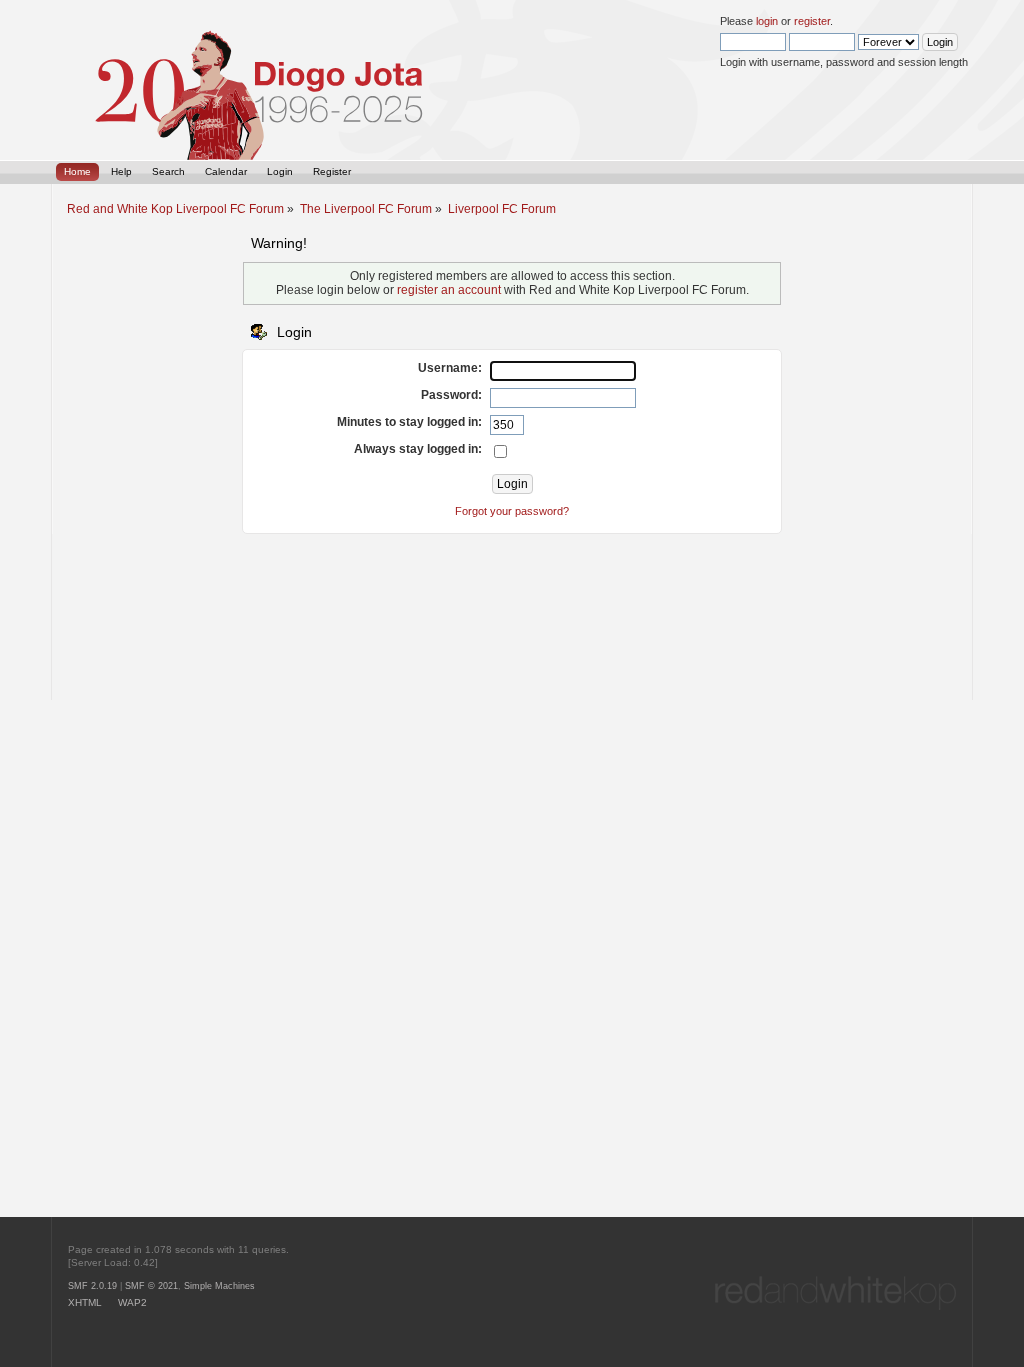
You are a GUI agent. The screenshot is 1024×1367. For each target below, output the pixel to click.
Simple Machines (219, 1286)
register (812, 21)
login (767, 21)
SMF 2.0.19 (92, 1286)
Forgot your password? (512, 511)
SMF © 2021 (151, 1286)
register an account (449, 290)
